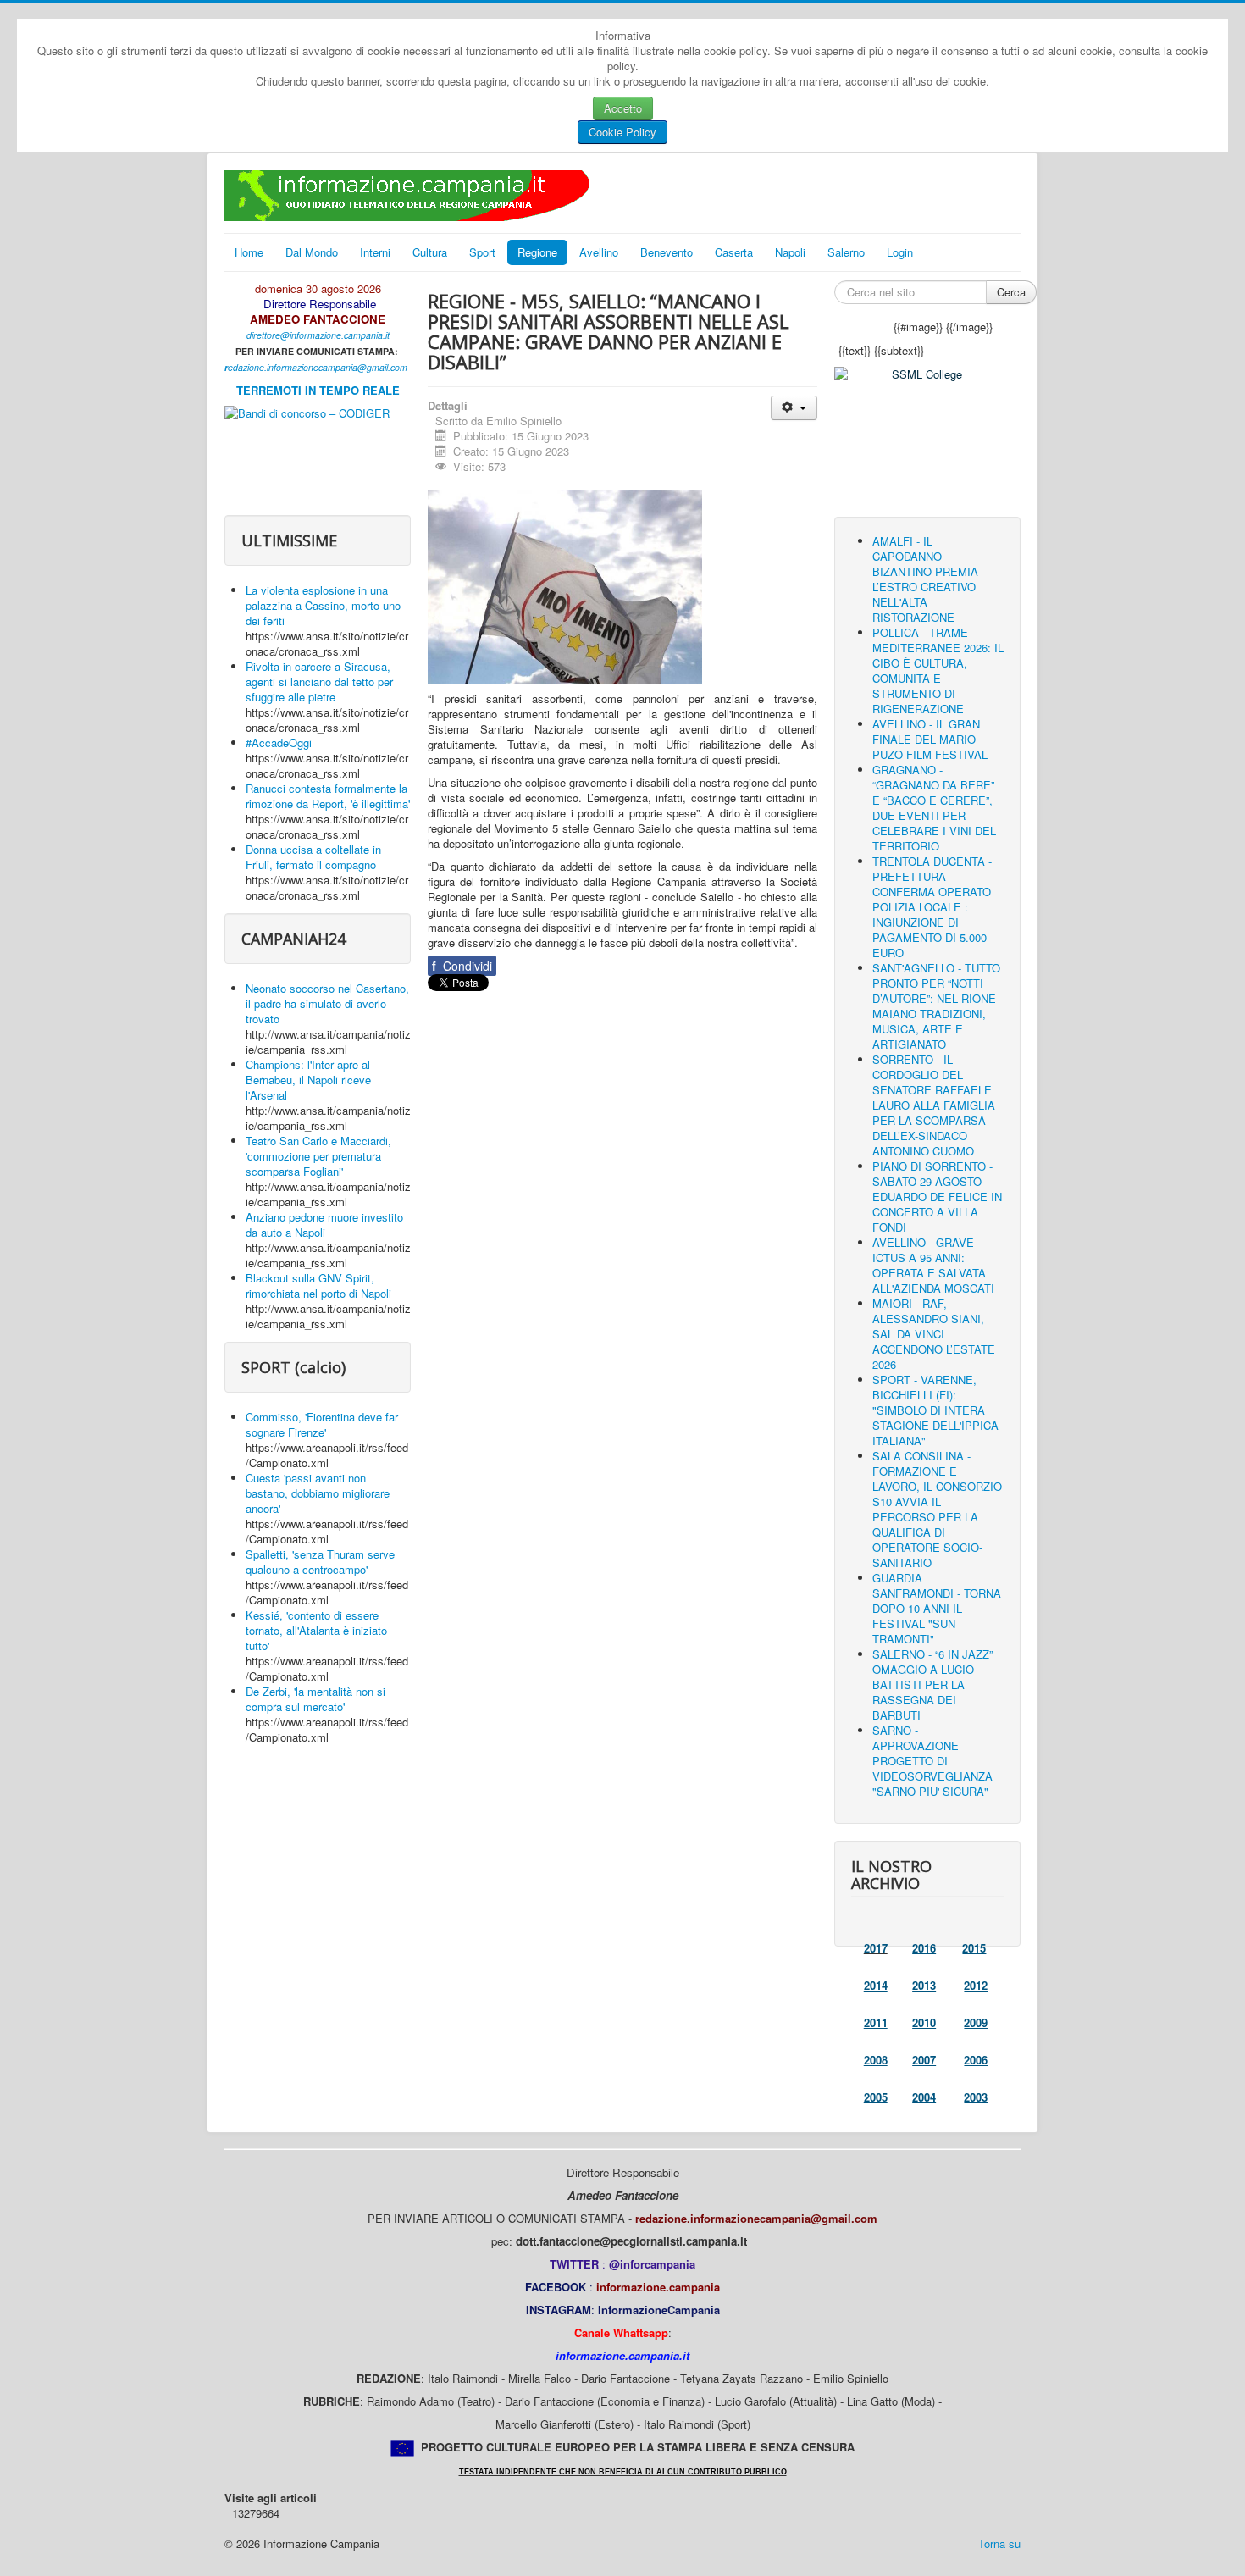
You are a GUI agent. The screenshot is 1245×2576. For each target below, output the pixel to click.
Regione (537, 252)
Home (249, 252)
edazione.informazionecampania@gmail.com (318, 367)
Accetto (623, 108)
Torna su (999, 2543)
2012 (976, 1985)
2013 (924, 1985)
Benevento (667, 252)
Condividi (462, 966)
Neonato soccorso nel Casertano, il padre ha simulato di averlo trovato (327, 1003)
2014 (876, 1985)
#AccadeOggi (279, 742)
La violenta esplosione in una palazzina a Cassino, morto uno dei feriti (323, 605)
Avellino (599, 252)
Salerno (846, 252)
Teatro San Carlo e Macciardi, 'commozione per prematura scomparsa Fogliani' (318, 1156)
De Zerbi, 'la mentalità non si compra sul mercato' (315, 1699)
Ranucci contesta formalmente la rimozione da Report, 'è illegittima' (328, 796)
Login (900, 252)
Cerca (1011, 292)
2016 (924, 1948)
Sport (482, 252)
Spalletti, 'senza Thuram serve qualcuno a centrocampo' (320, 1562)
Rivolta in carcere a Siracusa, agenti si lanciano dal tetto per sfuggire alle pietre (319, 681)
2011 (876, 2022)
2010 (924, 2022)
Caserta (734, 252)
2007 (924, 2060)
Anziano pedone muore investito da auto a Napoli (324, 1224)
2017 (876, 1948)
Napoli (790, 252)
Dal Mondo (312, 252)
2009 (976, 2022)
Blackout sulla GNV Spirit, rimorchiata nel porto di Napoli (318, 1285)
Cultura (430, 252)
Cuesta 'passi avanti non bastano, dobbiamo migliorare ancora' (318, 1493)
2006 (976, 2060)
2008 (876, 2060)
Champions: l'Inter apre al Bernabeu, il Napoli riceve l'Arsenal (308, 1080)
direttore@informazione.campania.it (318, 335)
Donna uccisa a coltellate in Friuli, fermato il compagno (313, 857)
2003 (976, 2097)
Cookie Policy (622, 132)
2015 (974, 1948)
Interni (375, 252)
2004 (924, 2097)
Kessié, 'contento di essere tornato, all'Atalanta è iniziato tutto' (316, 1630)
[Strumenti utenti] (794, 408)
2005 (876, 2097)
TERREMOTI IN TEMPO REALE (318, 390)
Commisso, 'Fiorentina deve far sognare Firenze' (322, 1424)
